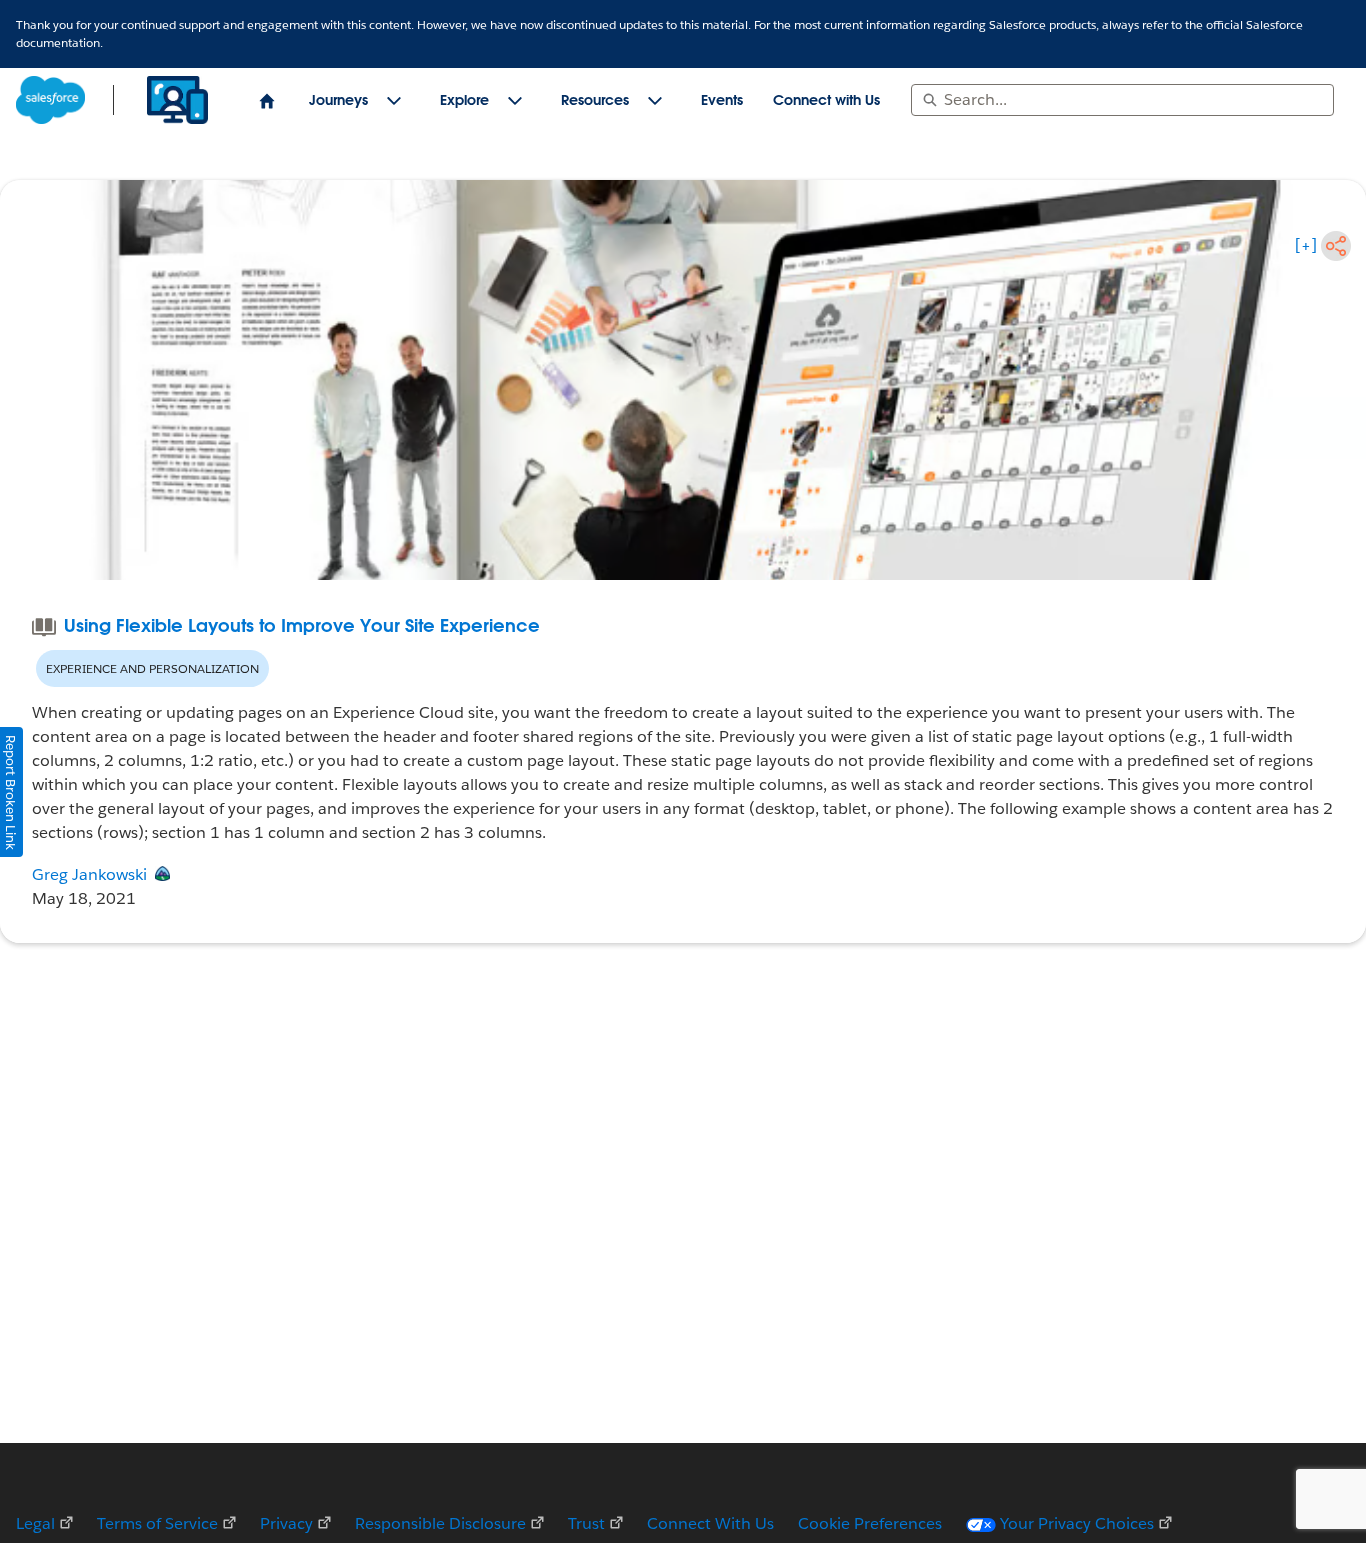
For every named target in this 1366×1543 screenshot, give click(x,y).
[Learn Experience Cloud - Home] (114, 100)
